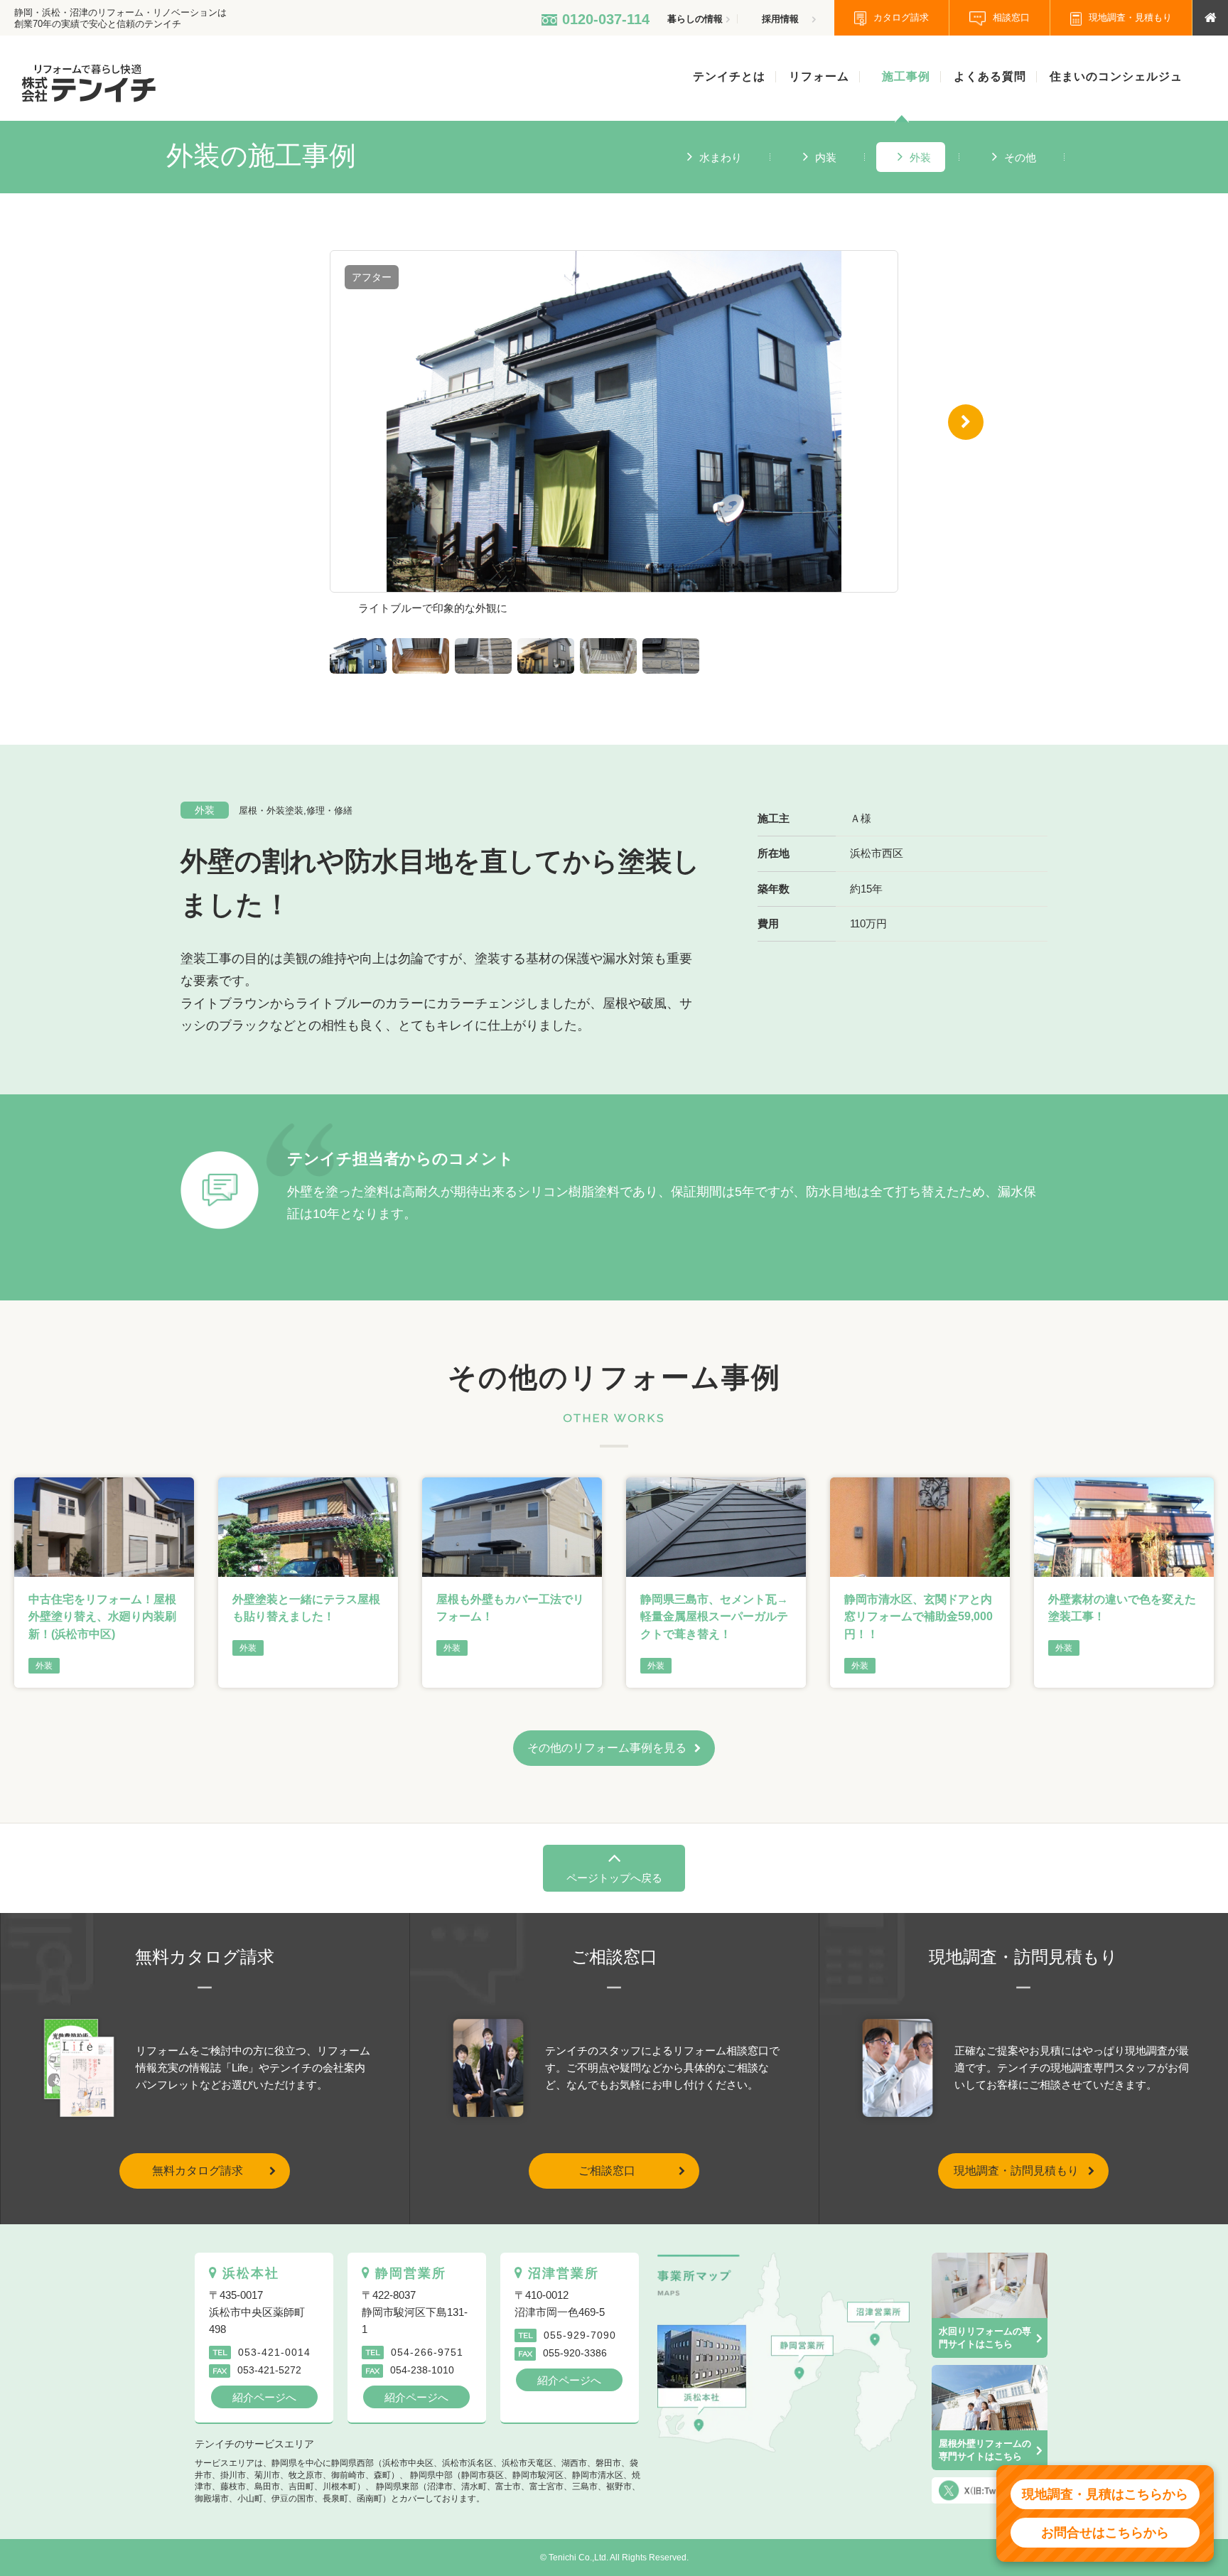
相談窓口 (1011, 17)
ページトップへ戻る (614, 1878)
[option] (614, 437)
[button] (262, 422)
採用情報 (780, 19)
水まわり (721, 157)
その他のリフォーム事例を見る (607, 1748)
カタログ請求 (901, 17)
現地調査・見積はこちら (1105, 2494)
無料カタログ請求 (198, 2171)
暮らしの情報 (695, 19)
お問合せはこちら (1105, 2533)
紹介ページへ (264, 2397)
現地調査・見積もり (1130, 17)
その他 (1020, 157)
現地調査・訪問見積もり (1016, 2171)
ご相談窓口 (607, 2171)
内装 (826, 157)
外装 (920, 157)
